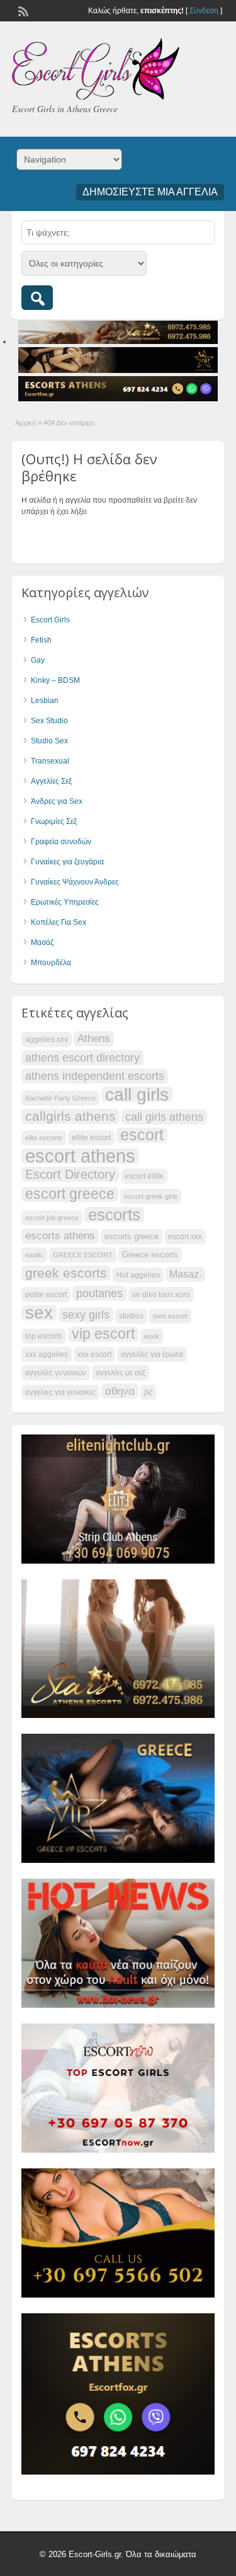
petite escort (46, 1295)
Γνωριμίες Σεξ (54, 821)
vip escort (103, 1334)
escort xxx (185, 1237)
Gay (38, 660)
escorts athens (60, 1236)
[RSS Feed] (22, 10)
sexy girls (86, 1314)
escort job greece (52, 1218)
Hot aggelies (138, 1275)
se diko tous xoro (161, 1295)
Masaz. (185, 1274)
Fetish (41, 640)
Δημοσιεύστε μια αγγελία (150, 192)
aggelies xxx (47, 1039)
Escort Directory (70, 1174)
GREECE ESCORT (83, 1255)
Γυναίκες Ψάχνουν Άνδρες (75, 882)
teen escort (170, 1316)
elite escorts (44, 1138)
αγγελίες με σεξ (121, 1373)
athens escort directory (82, 1057)
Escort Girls (50, 620)
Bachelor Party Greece (60, 1098)
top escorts (44, 1336)
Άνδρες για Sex (57, 801)
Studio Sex (49, 741)
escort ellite (144, 1176)
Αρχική (25, 423)
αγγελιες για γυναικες (60, 1392)
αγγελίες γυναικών (56, 1373)
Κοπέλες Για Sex (59, 922)
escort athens (80, 1156)
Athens (94, 1039)
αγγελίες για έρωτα (152, 1354)
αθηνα (120, 1391)
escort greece (70, 1194)
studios (131, 1316)
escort (142, 1135)
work (152, 1336)
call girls (137, 1094)
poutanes (99, 1293)
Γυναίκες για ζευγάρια (67, 862)
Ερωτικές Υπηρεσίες (65, 902)
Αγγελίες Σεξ (51, 781)
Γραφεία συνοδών (61, 842)
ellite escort (91, 1138)
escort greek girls (151, 1196)
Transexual (50, 761)
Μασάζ (42, 942)
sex (39, 1313)
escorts (114, 1215)
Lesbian (45, 701)
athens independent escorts (95, 1076)
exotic (34, 1255)
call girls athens (164, 1117)
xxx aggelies (47, 1354)
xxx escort (94, 1354)
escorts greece (132, 1236)
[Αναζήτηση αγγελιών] (37, 298)
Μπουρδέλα (51, 963)
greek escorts (66, 1273)
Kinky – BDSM (55, 680)
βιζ (148, 1392)
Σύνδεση (204, 11)
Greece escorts (150, 1255)
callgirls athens (70, 1116)
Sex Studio (49, 721)
